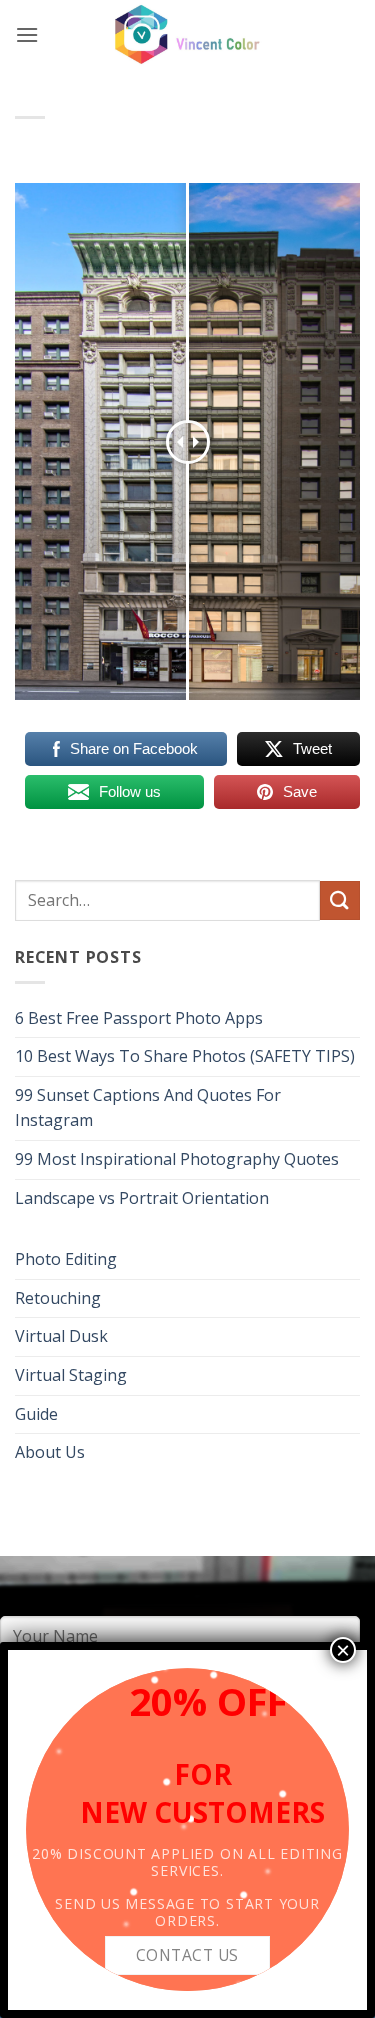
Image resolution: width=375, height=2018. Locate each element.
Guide (36, 1414)
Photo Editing (66, 1259)
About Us (50, 1452)
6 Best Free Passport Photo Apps (139, 1018)
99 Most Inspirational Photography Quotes (177, 1159)
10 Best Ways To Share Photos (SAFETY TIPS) (185, 1056)
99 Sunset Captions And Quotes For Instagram (148, 1108)
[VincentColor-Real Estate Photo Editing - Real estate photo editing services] (188, 35)
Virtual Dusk (61, 1336)
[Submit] (340, 900)
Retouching (58, 1298)
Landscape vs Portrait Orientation (142, 1198)
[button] (27, 34)
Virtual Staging (71, 1375)
